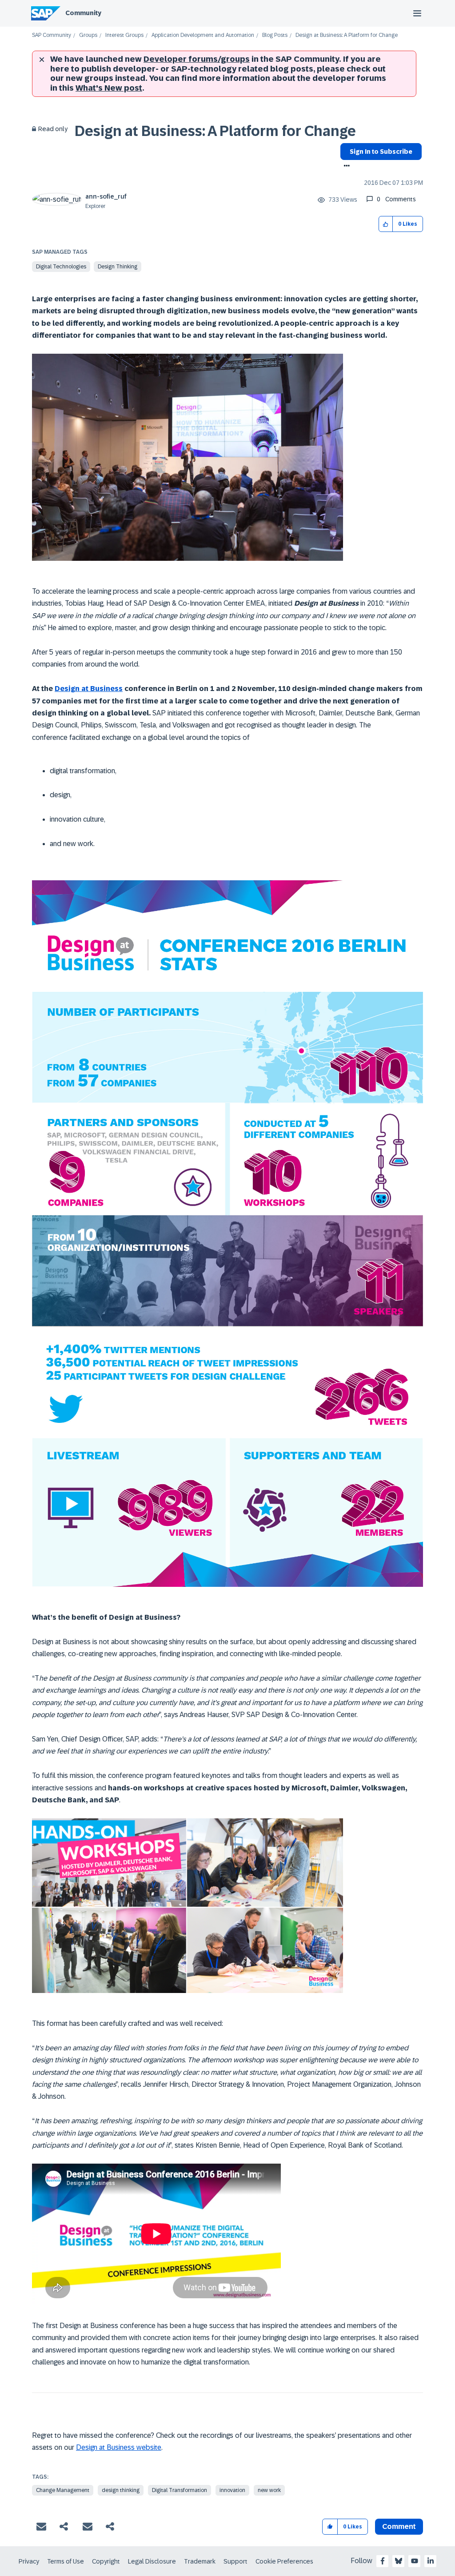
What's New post (109, 88)
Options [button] (345, 167)
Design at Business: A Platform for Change (215, 131)
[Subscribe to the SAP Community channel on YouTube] (415, 2561)
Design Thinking (118, 267)
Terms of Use (66, 2561)
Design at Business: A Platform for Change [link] (347, 35)
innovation (232, 2490)
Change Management (63, 2490)
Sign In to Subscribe (381, 152)
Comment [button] (399, 2526)
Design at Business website (119, 2447)
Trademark (200, 2561)
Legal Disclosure (152, 2561)
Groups (88, 35)
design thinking (121, 2490)
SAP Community (52, 35)
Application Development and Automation (203, 35)
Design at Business (89, 689)
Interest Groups (124, 35)
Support (235, 2561)
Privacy (29, 2561)
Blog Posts (275, 35)
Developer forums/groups (197, 59)
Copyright (106, 2561)
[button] (386, 224)
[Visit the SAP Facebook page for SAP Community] (383, 2561)
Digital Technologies (61, 267)
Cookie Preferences (284, 2561)
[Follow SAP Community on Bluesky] (399, 2561)
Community (83, 13)
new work (269, 2490)
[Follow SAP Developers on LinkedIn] (431, 2561)
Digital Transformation (180, 2490)
